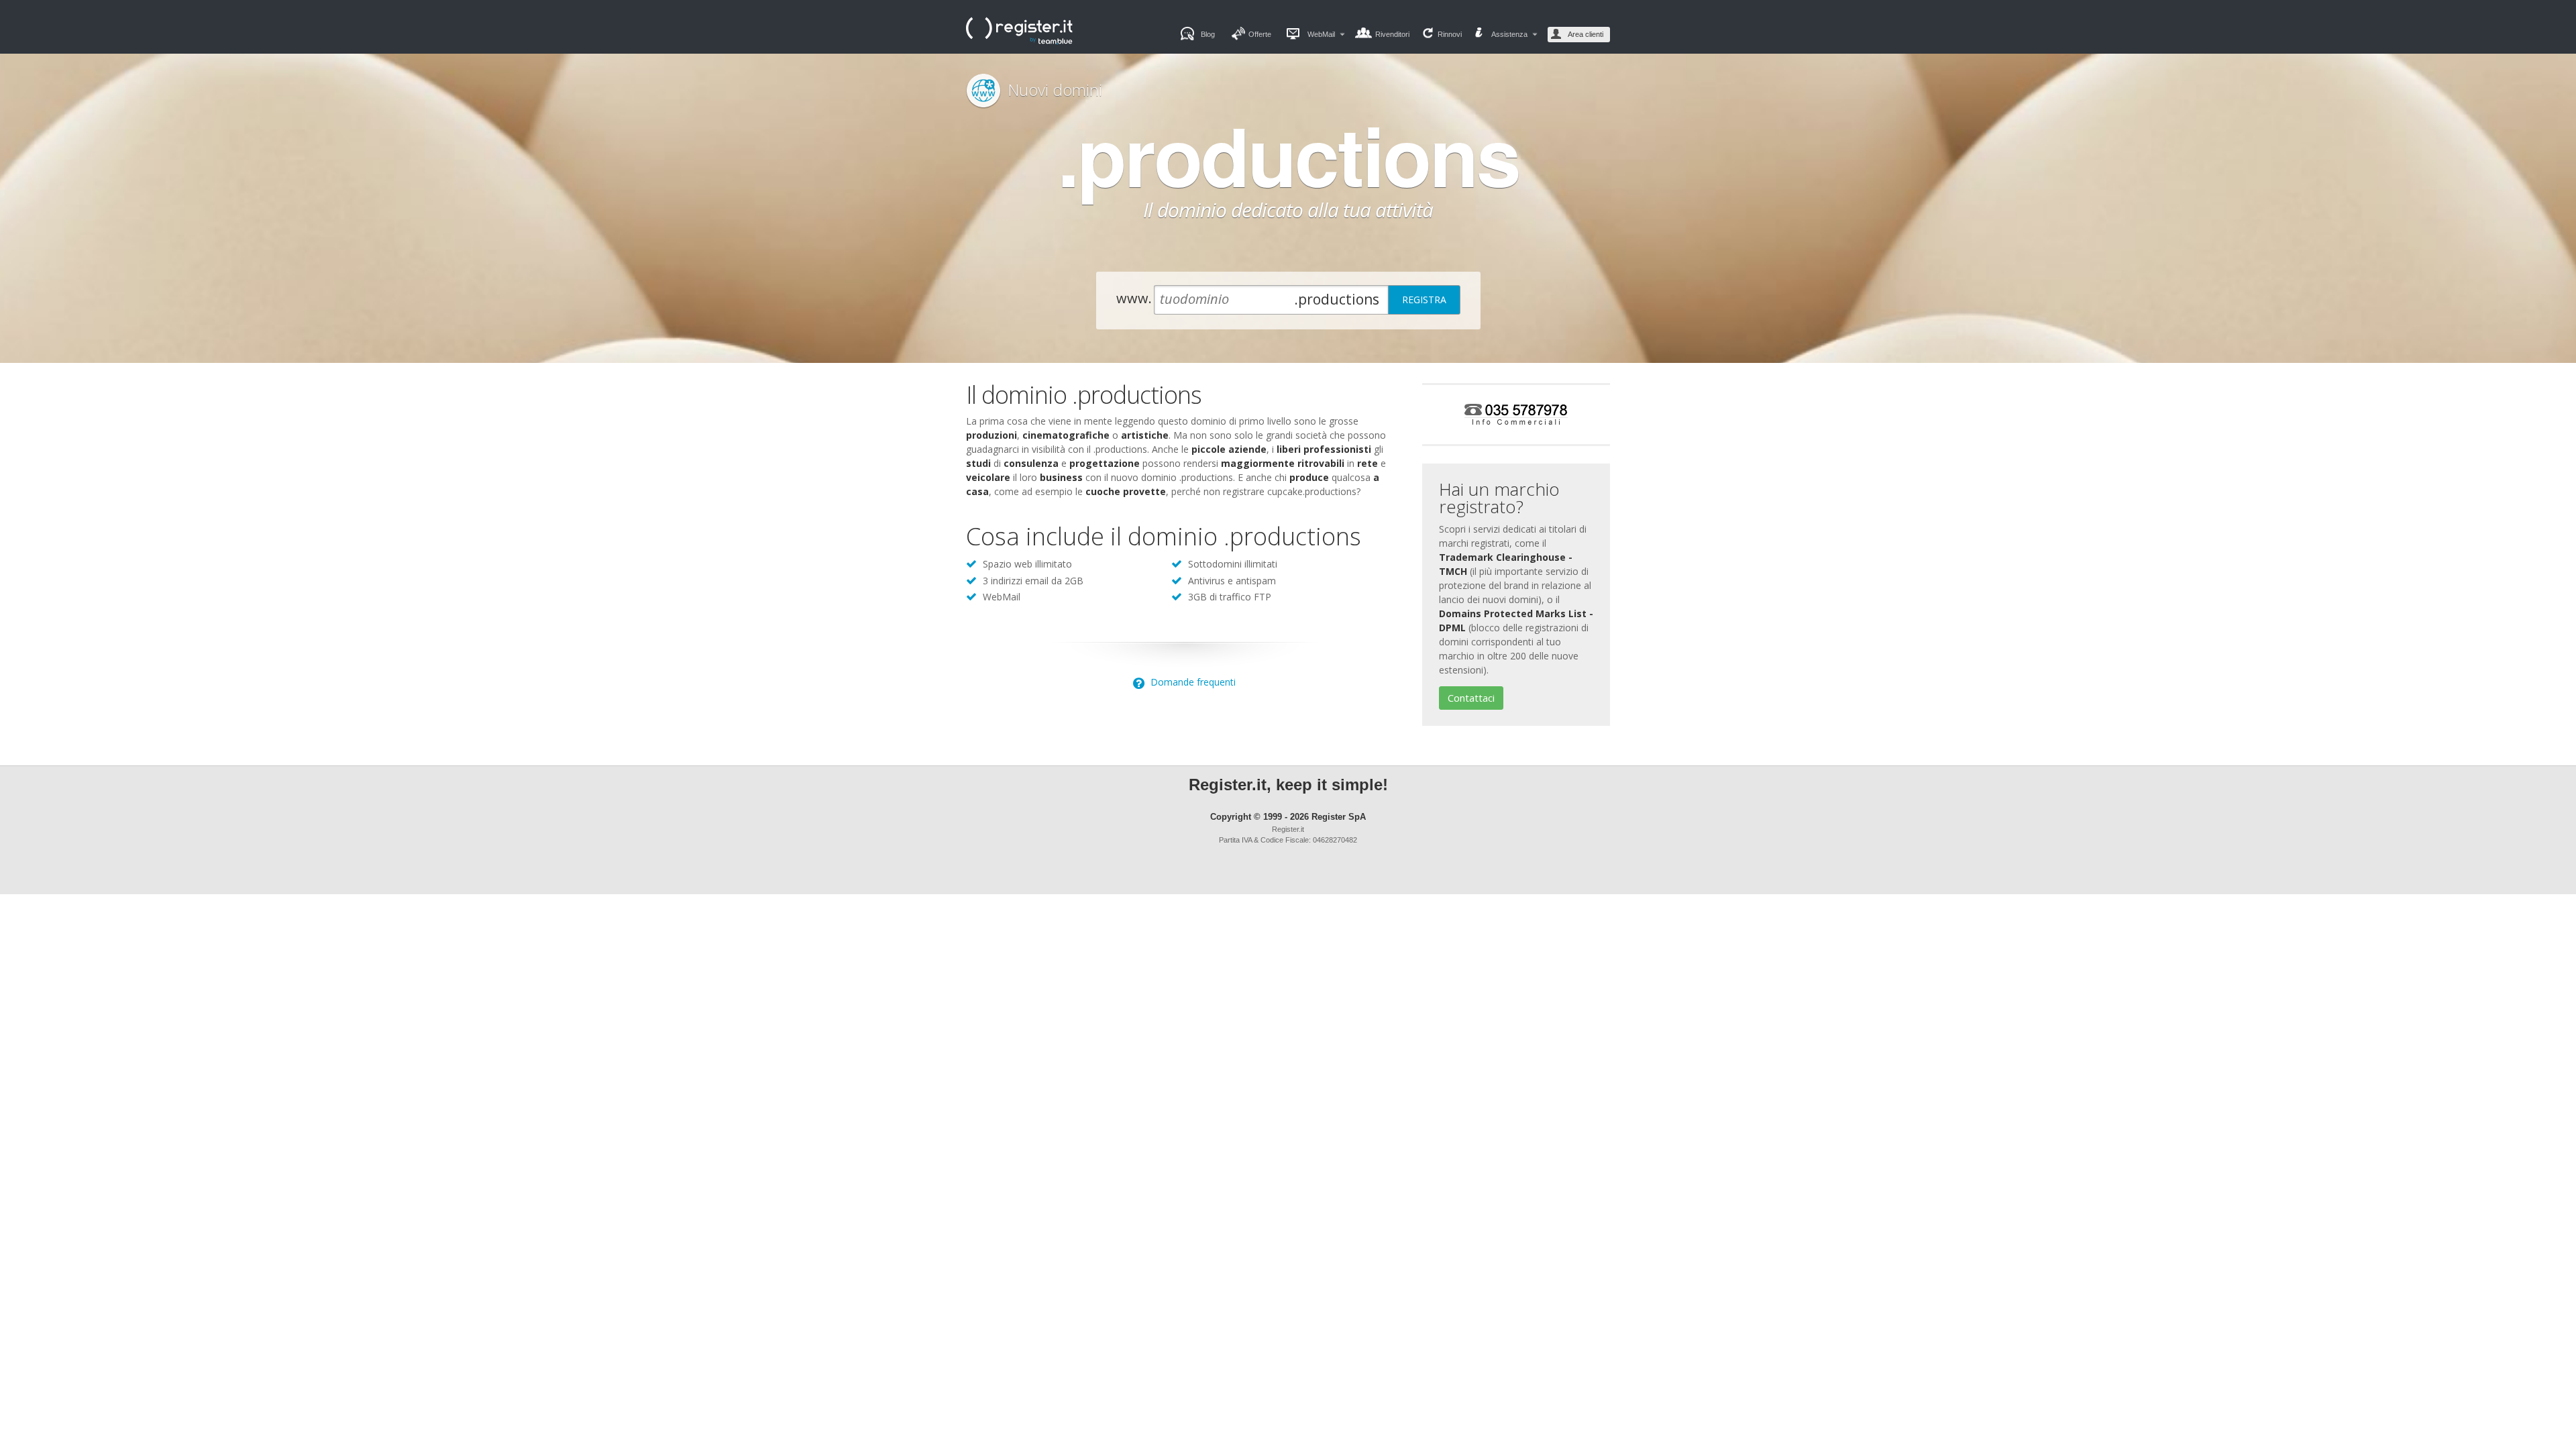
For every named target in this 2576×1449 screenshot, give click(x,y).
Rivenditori (1392, 34)
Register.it (1033, 31)
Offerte (1260, 34)
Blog (1208, 34)
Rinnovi (1450, 34)
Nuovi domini (1055, 90)
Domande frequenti (1192, 682)
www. (1134, 298)
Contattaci (1471, 698)
